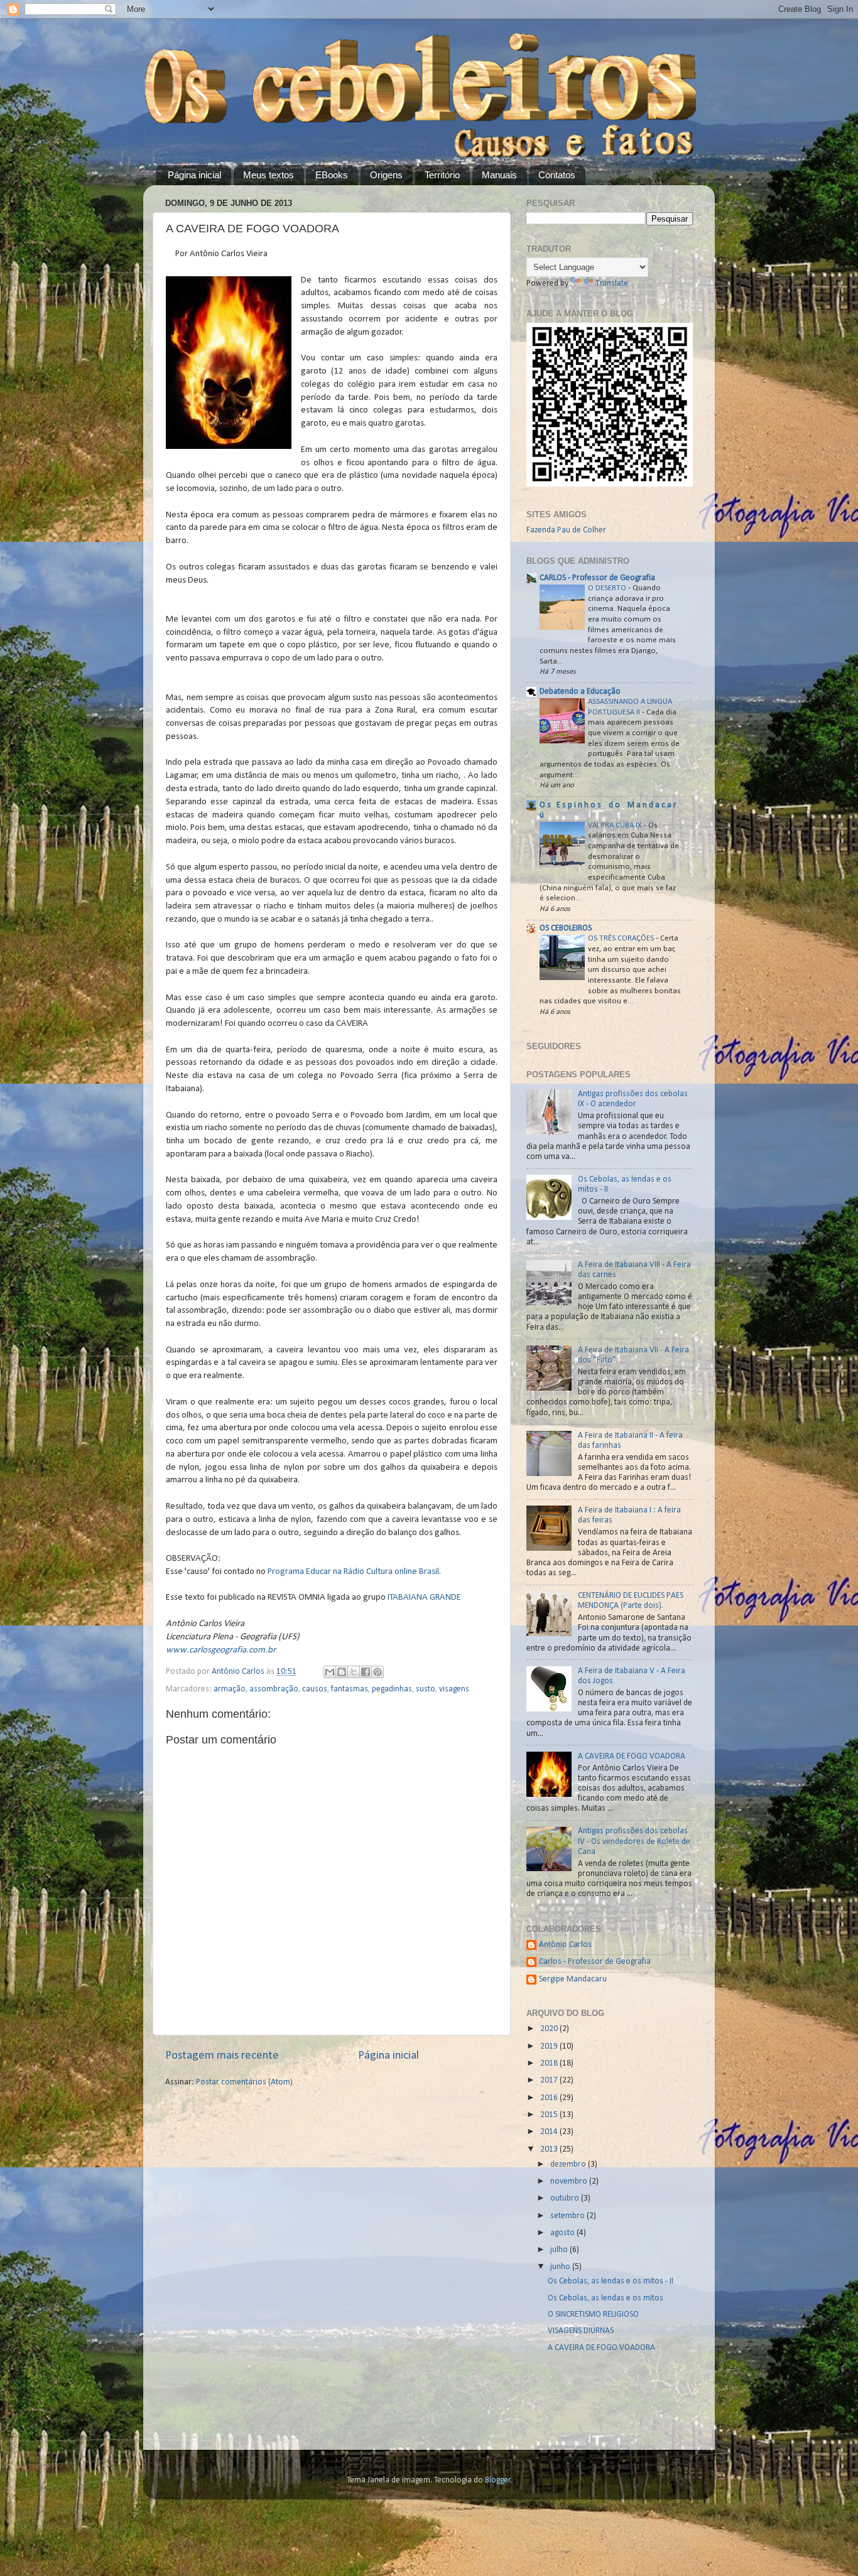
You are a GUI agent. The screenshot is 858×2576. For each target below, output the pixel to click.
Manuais (499, 175)
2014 (550, 2132)
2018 (550, 2063)
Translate (612, 283)
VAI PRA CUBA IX (616, 825)
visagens (454, 1689)
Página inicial (194, 175)
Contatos (557, 175)
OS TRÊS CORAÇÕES (622, 938)
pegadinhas (392, 1689)
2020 (550, 2029)
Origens (386, 175)
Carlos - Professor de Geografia (595, 1962)
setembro (568, 2216)
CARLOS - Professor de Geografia (597, 578)
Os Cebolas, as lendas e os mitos (605, 2298)
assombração (274, 1689)
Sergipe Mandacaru (573, 1979)
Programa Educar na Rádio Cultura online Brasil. (354, 1572)
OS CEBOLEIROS (566, 928)
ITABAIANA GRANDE (423, 1598)
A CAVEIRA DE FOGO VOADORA (632, 1756)
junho (561, 2267)
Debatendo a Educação (580, 692)
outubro (566, 2198)
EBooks (332, 175)
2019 (550, 2046)
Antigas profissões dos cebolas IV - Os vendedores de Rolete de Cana (634, 1841)
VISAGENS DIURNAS (581, 2331)
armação (230, 1689)
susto (426, 1689)
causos (315, 1689)
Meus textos (269, 175)
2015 (550, 2115)
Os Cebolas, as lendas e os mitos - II (611, 2281)
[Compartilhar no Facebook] (366, 1672)
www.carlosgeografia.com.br (221, 1650)
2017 (550, 2080)
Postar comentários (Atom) (244, 2082)
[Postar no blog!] (342, 1672)
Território (442, 175)
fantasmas (350, 1689)
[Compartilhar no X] (354, 1672)
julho (560, 2250)
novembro (570, 2181)
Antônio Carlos (565, 1945)
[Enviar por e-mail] (330, 1672)
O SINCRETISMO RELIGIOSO (593, 2315)
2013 (550, 2149)
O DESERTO (608, 588)
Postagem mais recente (222, 2056)
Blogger (498, 2480)
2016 (550, 2098)
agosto (563, 2233)
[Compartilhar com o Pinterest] (377, 1672)
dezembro (569, 2164)
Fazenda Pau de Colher (566, 530)
